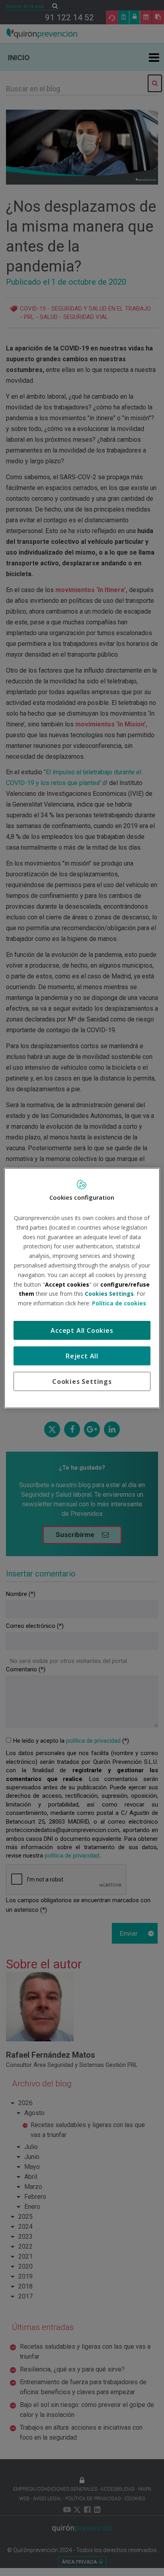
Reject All (82, 1356)
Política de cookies (119, 1303)
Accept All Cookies (82, 1330)
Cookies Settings (82, 1381)
